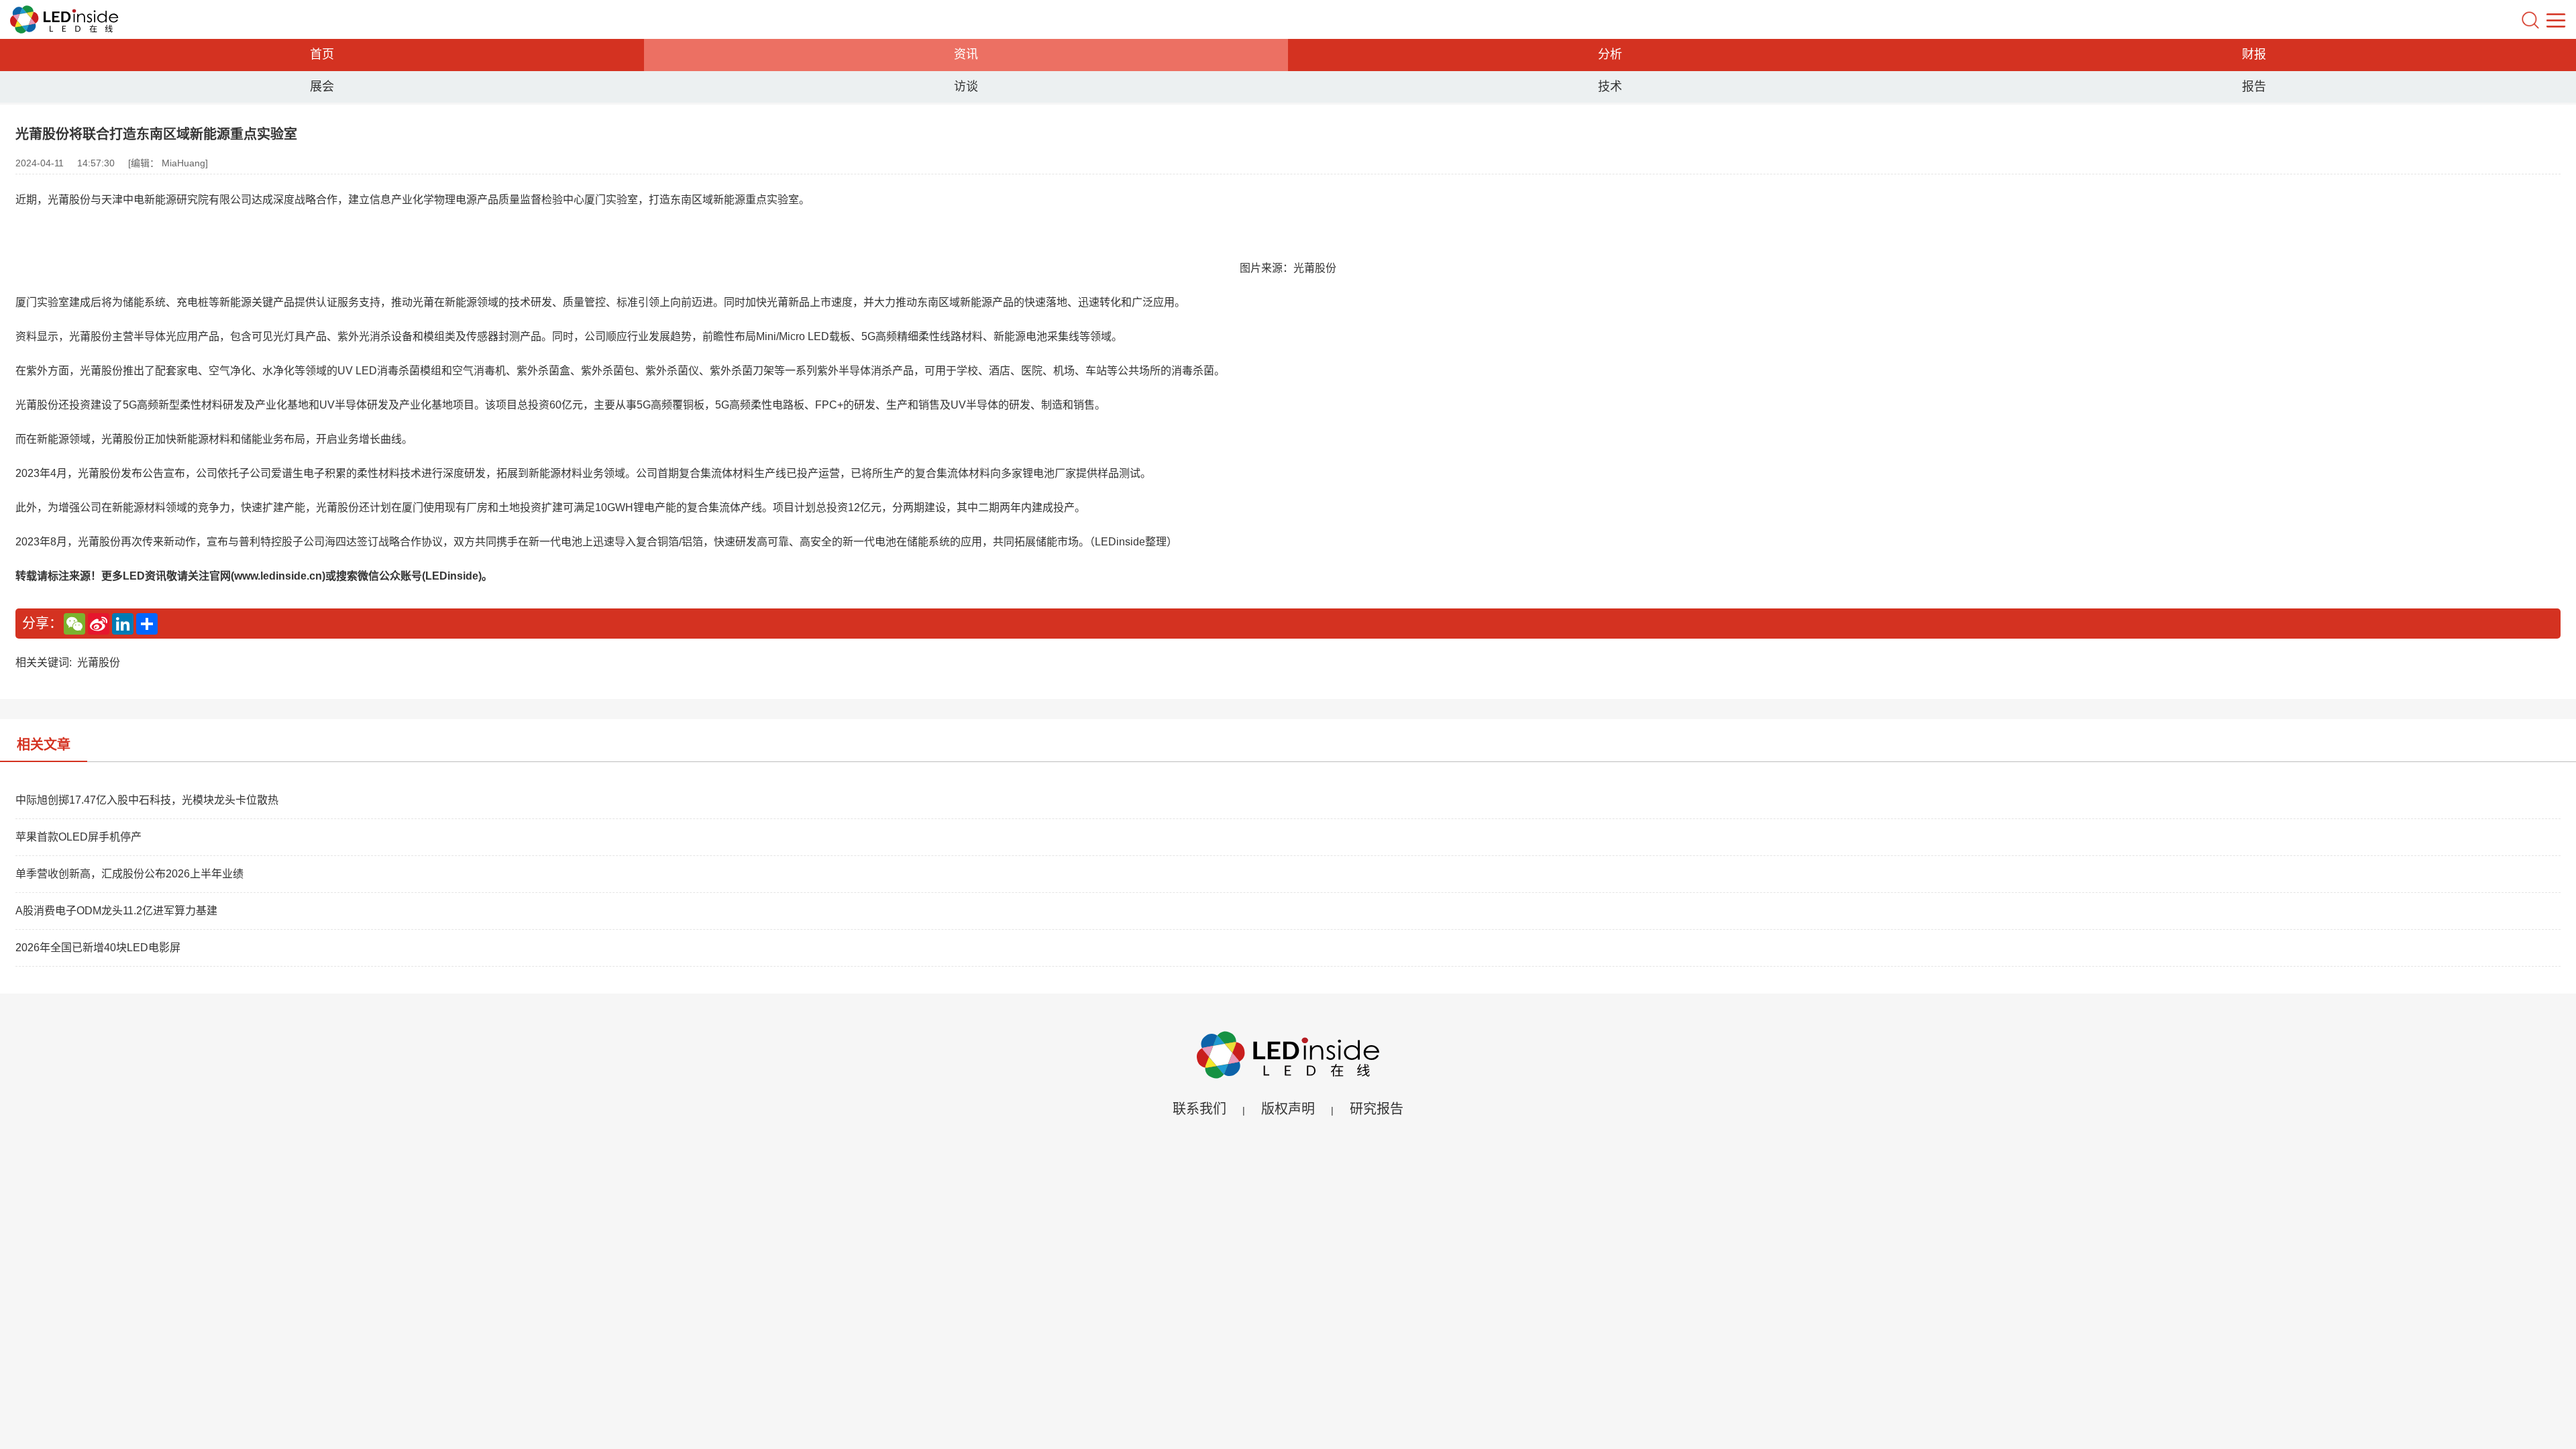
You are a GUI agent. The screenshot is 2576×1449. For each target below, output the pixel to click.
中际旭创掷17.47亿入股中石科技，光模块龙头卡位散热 (147, 800)
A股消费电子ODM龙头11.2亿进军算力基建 (116, 911)
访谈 (966, 87)
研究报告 (1377, 1109)
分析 (1610, 54)
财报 (2254, 54)
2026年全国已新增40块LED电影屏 (98, 948)
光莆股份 (99, 662)
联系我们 (1199, 1109)
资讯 (966, 54)
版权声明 (1288, 1109)
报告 (2254, 87)
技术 (1610, 87)
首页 (322, 54)
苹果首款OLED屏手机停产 (78, 837)
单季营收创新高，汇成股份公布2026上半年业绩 (129, 874)
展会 (322, 87)
